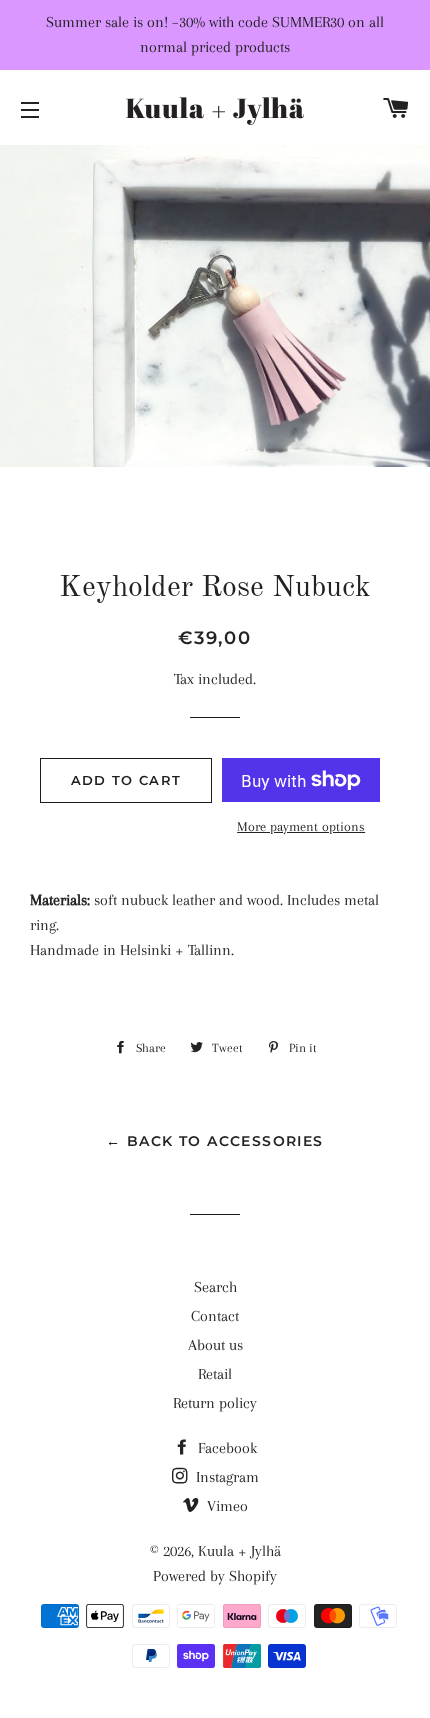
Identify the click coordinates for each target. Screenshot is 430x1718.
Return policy (215, 1403)
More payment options (301, 826)
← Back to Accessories (214, 1141)
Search (215, 1287)
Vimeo (225, 1506)
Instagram (225, 1477)
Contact (215, 1316)
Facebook (225, 1448)
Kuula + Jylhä (239, 1551)
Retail (215, 1374)
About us (215, 1345)
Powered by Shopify (215, 1576)
